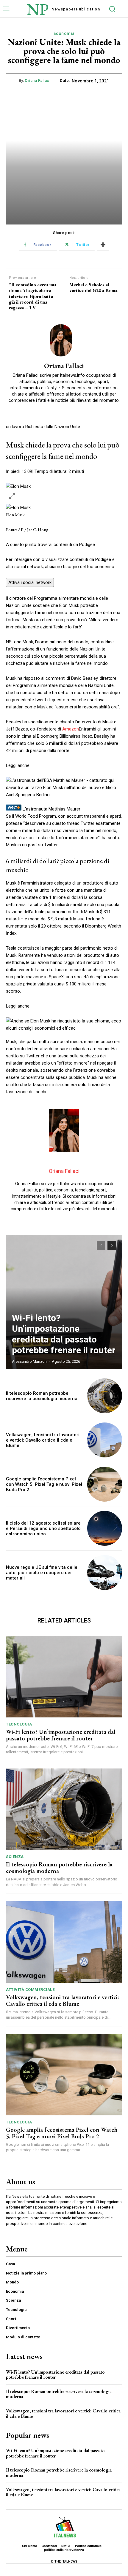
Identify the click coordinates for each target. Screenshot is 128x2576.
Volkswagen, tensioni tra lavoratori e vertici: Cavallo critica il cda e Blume (43, 1440)
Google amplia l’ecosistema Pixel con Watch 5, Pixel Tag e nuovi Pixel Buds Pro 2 (44, 1484)
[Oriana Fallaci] (64, 340)
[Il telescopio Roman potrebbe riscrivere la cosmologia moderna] (105, 1396)
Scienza (15, 1857)
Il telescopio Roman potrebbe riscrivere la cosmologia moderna (42, 1396)
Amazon (71, 729)
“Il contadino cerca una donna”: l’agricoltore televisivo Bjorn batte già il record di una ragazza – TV (33, 296)
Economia (64, 33)
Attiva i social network (30, 582)
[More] (103, 245)
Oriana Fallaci (38, 80)
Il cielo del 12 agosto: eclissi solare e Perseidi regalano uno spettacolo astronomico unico (43, 1528)
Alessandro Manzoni (30, 1361)
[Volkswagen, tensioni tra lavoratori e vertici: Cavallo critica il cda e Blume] (105, 1440)
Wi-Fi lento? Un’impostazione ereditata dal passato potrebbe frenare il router (64, 1334)
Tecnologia (19, 1724)
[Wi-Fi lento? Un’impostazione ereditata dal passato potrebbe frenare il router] (64, 1302)
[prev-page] (101, 1245)
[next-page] (112, 1245)
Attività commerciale (30, 1990)
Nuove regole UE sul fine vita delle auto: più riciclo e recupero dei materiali (42, 1573)
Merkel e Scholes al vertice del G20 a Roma (93, 287)
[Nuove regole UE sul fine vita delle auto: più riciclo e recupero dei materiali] (105, 1572)
